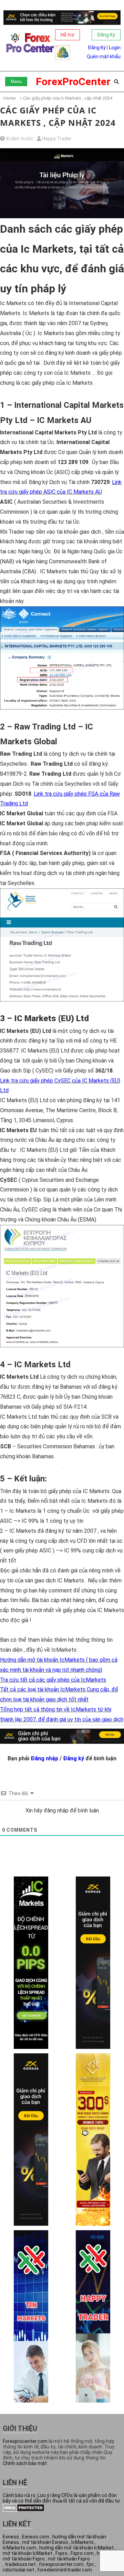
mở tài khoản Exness (45, 2542)
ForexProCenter (73, 82)
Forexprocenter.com (25, 2441)
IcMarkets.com (19, 2548)
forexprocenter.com (61, 2564)
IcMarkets (82, 2542)
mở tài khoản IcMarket (28, 2553)
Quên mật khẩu (104, 57)
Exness (11, 2537)
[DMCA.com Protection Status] (24, 2510)
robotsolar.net (18, 2570)
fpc (90, 2564)
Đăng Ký (106, 35)
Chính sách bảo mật (25, 2463)
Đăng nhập (44, 1758)
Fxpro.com (82, 2553)
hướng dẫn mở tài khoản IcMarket (76, 2548)
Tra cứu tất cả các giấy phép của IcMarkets (53, 1680)
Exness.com (36, 2537)
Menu (16, 82)
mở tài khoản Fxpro (69, 2559)
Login (115, 48)
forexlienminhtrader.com (65, 2570)
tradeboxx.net (20, 2564)
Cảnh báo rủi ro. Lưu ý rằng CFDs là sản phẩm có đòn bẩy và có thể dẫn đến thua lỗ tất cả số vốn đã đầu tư (61, 2498)
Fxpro (61, 2553)
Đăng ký (74, 1758)
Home (9, 98)
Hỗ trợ (68, 35)
